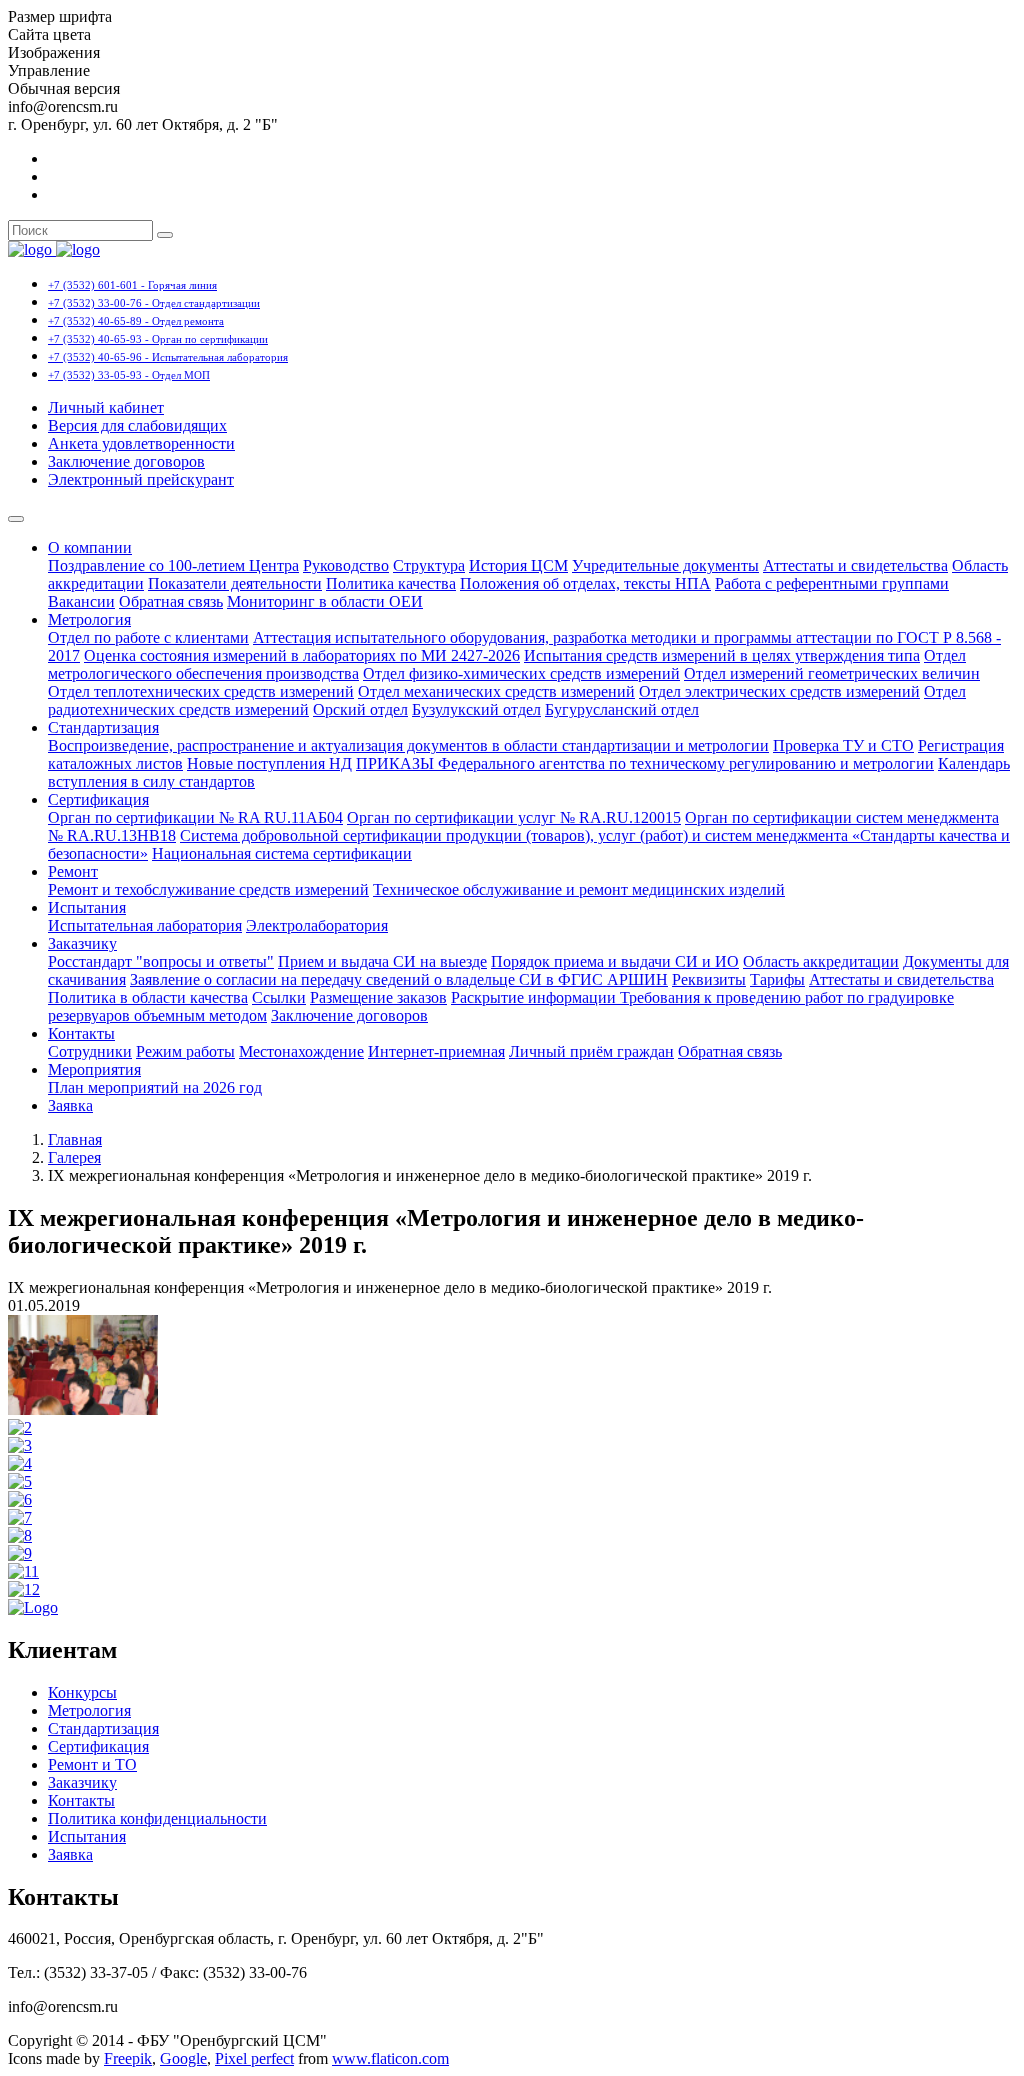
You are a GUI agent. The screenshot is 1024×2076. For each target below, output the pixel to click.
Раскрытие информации (535, 997)
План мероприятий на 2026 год (155, 1087)
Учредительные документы (665, 565)
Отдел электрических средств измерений (779, 691)
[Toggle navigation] (16, 519)
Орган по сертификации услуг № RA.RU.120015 (514, 817)
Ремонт (73, 871)
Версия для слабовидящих (137, 425)
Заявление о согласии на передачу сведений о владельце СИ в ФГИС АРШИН (399, 979)
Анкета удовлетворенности (141, 443)
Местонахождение (301, 1051)
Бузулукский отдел (476, 709)
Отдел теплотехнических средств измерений (201, 691)
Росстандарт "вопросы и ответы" (161, 961)
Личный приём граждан (591, 1051)
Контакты (81, 1033)
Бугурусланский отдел (622, 709)
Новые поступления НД (269, 763)
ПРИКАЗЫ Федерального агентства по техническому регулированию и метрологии (645, 763)
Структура (429, 565)
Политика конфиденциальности (157, 1818)
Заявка (70, 1105)
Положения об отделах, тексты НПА (585, 583)
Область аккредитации (821, 961)
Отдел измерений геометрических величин (832, 673)
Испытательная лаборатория (145, 925)
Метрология (89, 619)
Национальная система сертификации (282, 853)
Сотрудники (90, 1051)
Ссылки (279, 997)
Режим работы (185, 1051)
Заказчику (82, 943)
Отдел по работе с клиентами (148, 637)
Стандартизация (103, 727)
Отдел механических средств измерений (496, 691)
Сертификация (98, 799)
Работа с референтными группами (832, 583)
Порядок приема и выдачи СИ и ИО (615, 961)
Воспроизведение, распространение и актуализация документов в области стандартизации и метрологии (408, 745)
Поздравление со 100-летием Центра (173, 565)
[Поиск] (165, 235)
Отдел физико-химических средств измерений (521, 673)
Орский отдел (360, 709)
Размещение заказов (378, 997)
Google (183, 2058)
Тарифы (777, 979)
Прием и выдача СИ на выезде (382, 961)
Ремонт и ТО (92, 1764)
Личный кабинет (106, 407)
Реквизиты (709, 979)
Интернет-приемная (436, 1051)
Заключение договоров (126, 461)
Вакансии (81, 601)
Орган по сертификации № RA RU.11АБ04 (195, 817)
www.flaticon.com (390, 2058)
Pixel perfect (254, 2058)
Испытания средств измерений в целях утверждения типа (722, 655)
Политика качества (391, 583)
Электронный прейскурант (141, 479)
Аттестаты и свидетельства (855, 565)
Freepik (128, 2058)
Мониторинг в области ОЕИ (325, 601)
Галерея (74, 1157)
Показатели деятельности (235, 583)
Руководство (346, 565)
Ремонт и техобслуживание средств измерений (208, 889)
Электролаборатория (317, 925)
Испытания (87, 907)
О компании (90, 547)
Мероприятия (94, 1069)
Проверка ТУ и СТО (843, 745)
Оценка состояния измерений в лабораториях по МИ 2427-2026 (302, 655)
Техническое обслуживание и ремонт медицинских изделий (579, 889)
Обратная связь (171, 601)
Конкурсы (82, 1692)
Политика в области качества (148, 997)
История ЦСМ (518, 565)
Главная (75, 1139)
